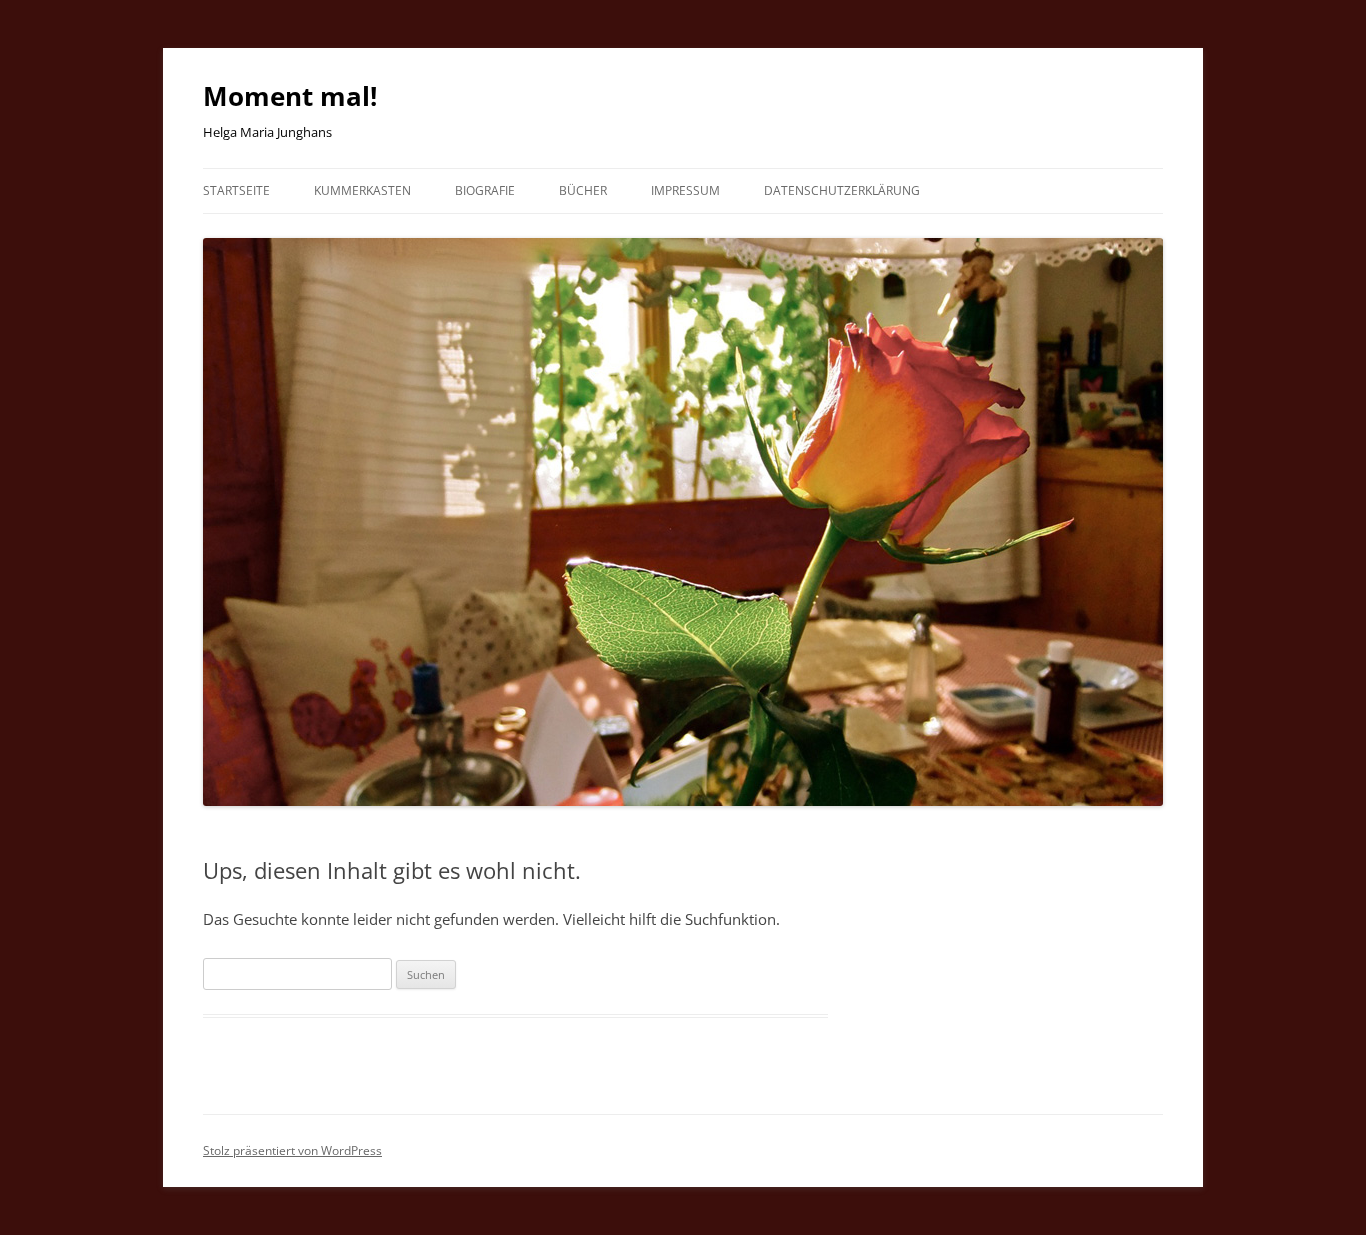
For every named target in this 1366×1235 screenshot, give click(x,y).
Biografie (485, 190)
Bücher (583, 190)
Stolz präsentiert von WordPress (292, 1150)
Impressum (685, 190)
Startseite (236, 190)
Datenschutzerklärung (842, 190)
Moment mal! (290, 96)
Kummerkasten (362, 190)
